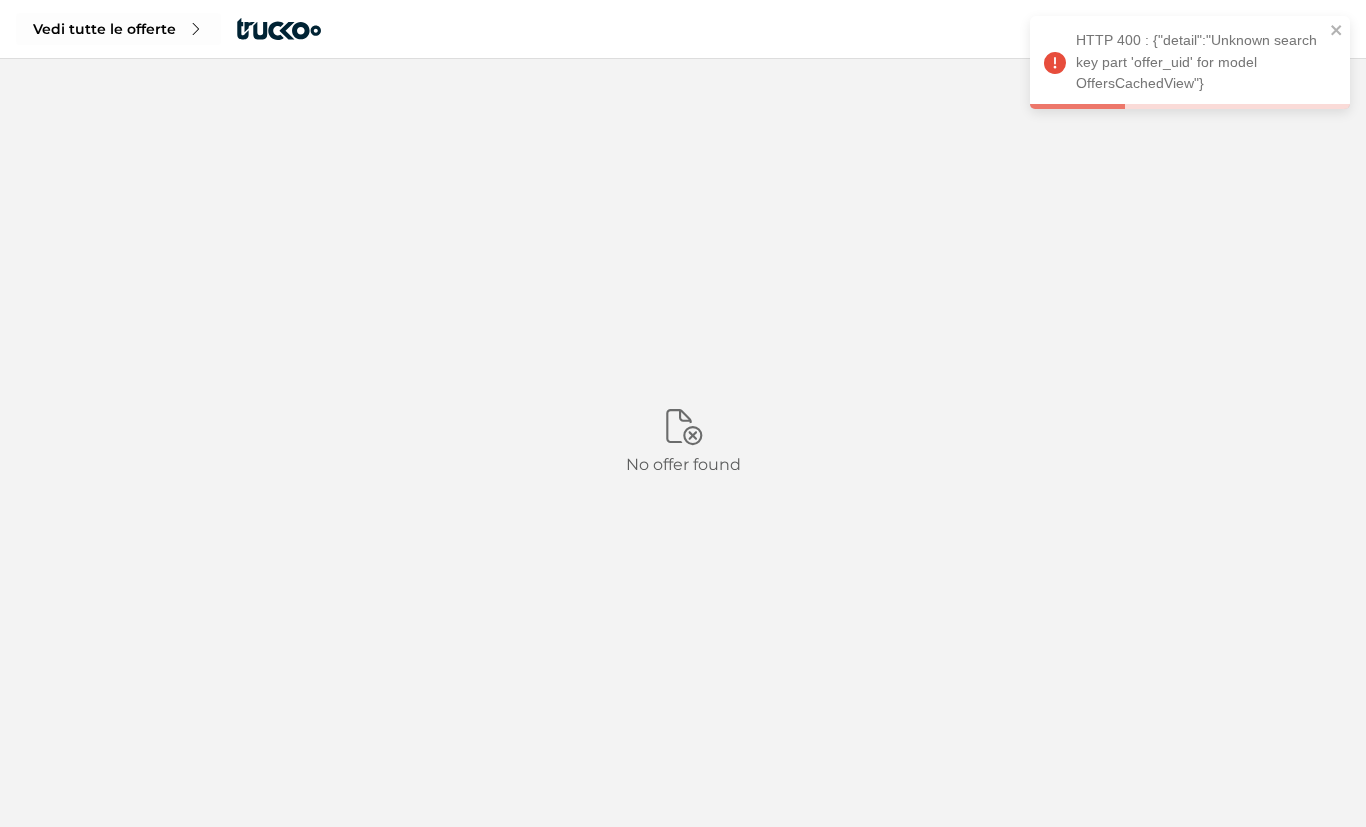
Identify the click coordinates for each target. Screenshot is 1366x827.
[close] (1337, 33)
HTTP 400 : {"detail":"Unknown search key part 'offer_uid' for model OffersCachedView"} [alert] (1196, 61)
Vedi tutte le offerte (104, 29)
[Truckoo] (279, 29)
